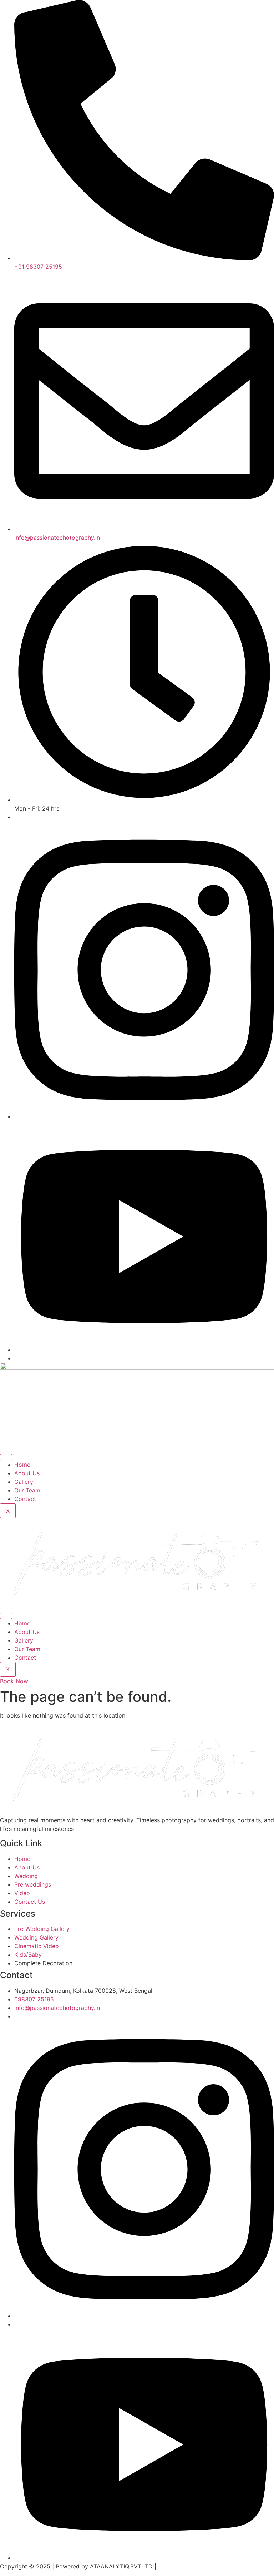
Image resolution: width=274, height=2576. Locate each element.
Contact (25, 1499)
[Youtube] (144, 2558)
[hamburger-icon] (6, 1457)
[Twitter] (144, 1116)
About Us (27, 1473)
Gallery (24, 1482)
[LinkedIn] (144, 1350)
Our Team (27, 1490)
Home (22, 1465)
